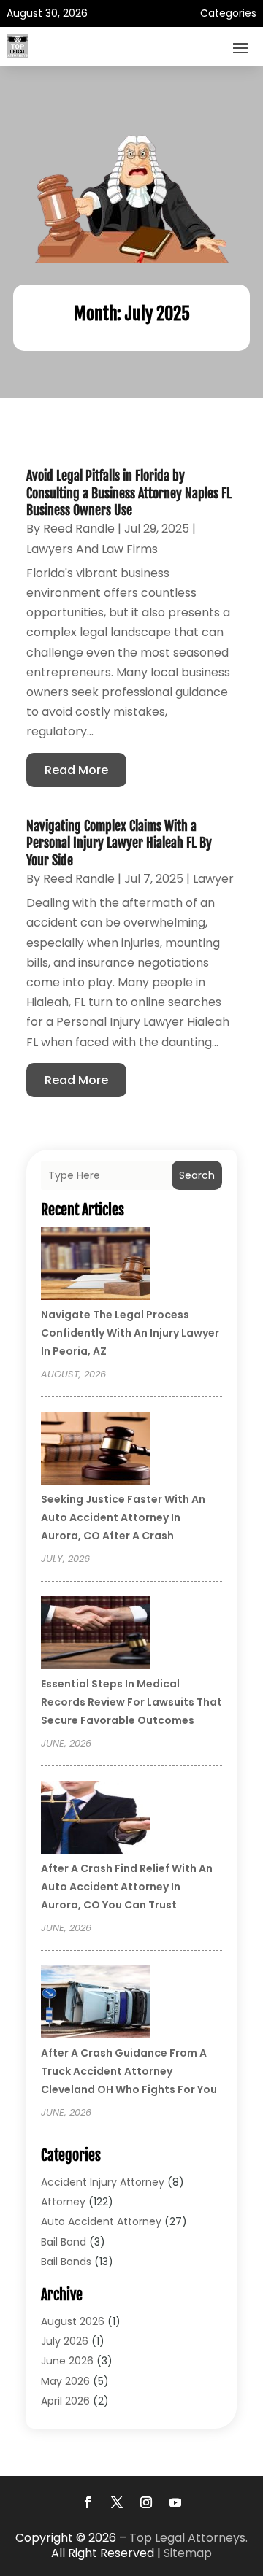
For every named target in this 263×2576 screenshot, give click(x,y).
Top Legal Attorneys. (188, 2538)
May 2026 (65, 2381)
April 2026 (65, 2401)
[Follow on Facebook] (88, 2502)
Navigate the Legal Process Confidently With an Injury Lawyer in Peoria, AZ (130, 1333)
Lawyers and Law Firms (92, 549)
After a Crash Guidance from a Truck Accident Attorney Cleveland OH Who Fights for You (129, 2071)
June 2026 (67, 2361)
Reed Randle (79, 529)
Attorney (63, 2202)
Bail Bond (64, 2242)
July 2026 (65, 2341)
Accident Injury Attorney (103, 2182)
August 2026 (73, 2321)
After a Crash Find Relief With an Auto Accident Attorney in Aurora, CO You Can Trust (127, 1887)
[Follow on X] (117, 2502)
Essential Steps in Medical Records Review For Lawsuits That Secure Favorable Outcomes (131, 1702)
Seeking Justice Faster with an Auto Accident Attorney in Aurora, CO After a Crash (123, 1517)
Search (197, 1175)
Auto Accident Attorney (101, 2221)
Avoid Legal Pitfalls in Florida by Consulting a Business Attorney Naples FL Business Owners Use (129, 493)
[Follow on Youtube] (175, 2502)
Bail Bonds (66, 2262)
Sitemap (188, 2553)
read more (76, 770)
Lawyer (213, 879)
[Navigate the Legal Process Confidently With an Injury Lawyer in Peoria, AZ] (96, 1266)
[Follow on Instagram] (146, 2502)
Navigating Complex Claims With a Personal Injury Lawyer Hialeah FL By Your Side (119, 843)
